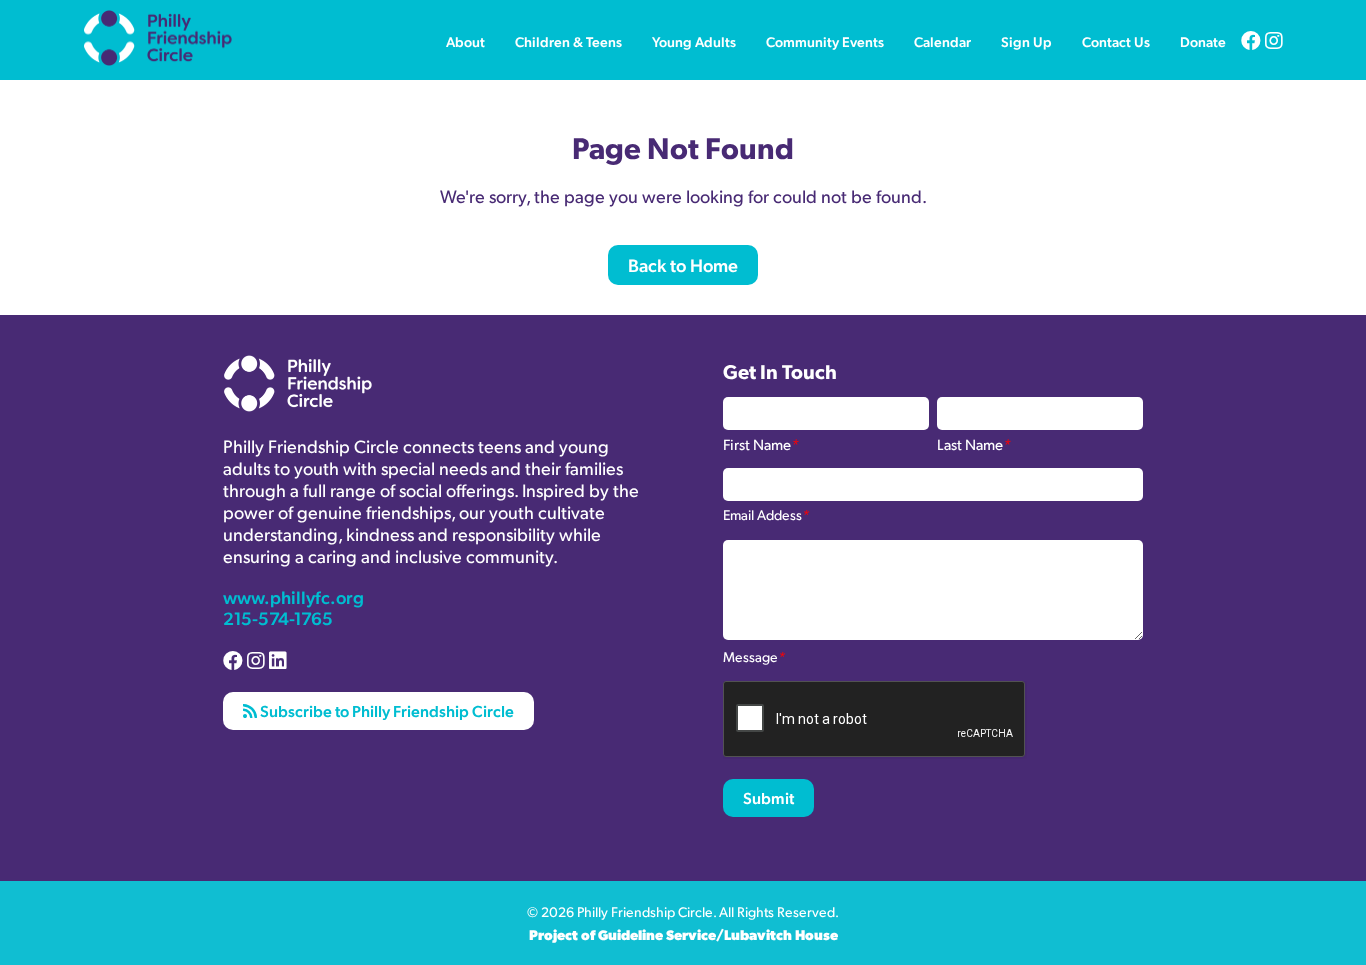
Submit (768, 797)
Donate (1203, 41)
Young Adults (694, 41)
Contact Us (1116, 41)
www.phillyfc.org (293, 596)
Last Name (974, 443)
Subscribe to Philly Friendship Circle (385, 710)
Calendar (942, 41)
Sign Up (1026, 41)
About (465, 41)
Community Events (825, 41)
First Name (761, 443)
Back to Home (683, 264)
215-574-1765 (278, 617)
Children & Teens (568, 41)
